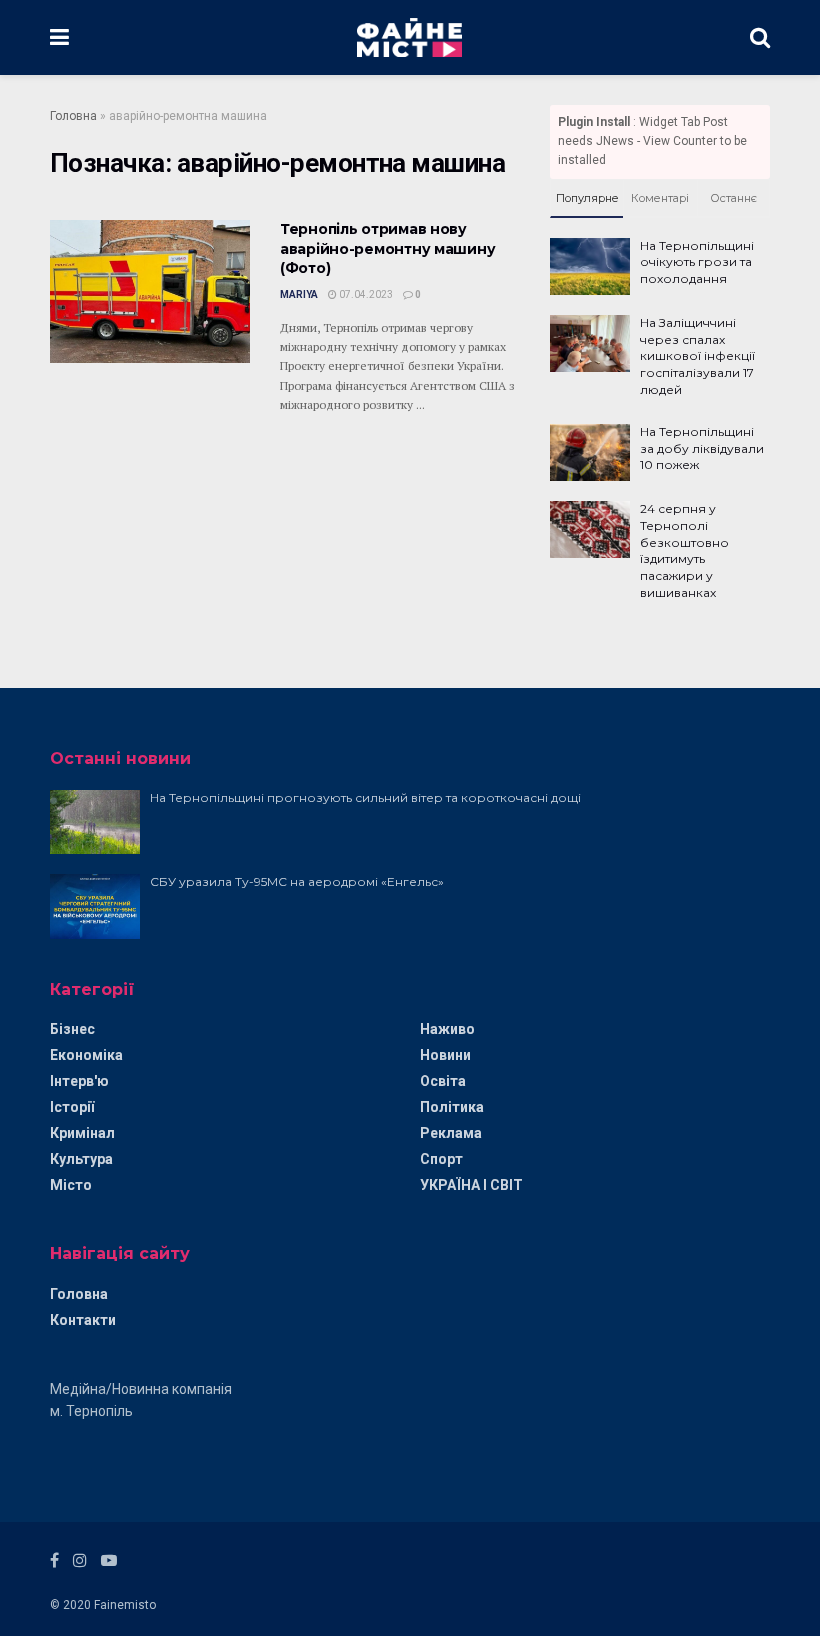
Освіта (443, 1081)
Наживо (447, 1029)
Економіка (86, 1055)
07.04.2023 (365, 294)
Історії (72, 1107)
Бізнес (72, 1029)
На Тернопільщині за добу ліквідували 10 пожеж (702, 448)
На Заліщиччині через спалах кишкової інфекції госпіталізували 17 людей (697, 356)
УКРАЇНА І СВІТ (471, 1185)
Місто (71, 1185)
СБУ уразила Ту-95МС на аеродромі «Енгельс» (297, 881)
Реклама (451, 1133)
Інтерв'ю (79, 1081)
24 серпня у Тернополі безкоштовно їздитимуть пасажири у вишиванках (684, 550)
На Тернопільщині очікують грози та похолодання (697, 262)
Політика (452, 1107)
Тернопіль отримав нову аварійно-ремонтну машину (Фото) (387, 248)
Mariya (299, 294)
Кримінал (82, 1133)
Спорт (441, 1159)
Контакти (83, 1320)
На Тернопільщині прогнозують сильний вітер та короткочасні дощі (365, 797)
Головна (73, 116)
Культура (81, 1159)
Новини (445, 1055)
